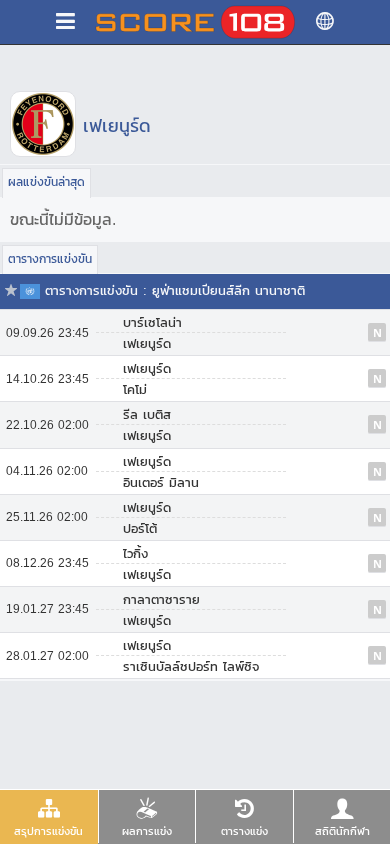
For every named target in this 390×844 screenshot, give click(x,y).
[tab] (49, 817)
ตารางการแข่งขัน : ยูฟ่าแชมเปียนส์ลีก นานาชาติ (175, 290)
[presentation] (49, 816)
